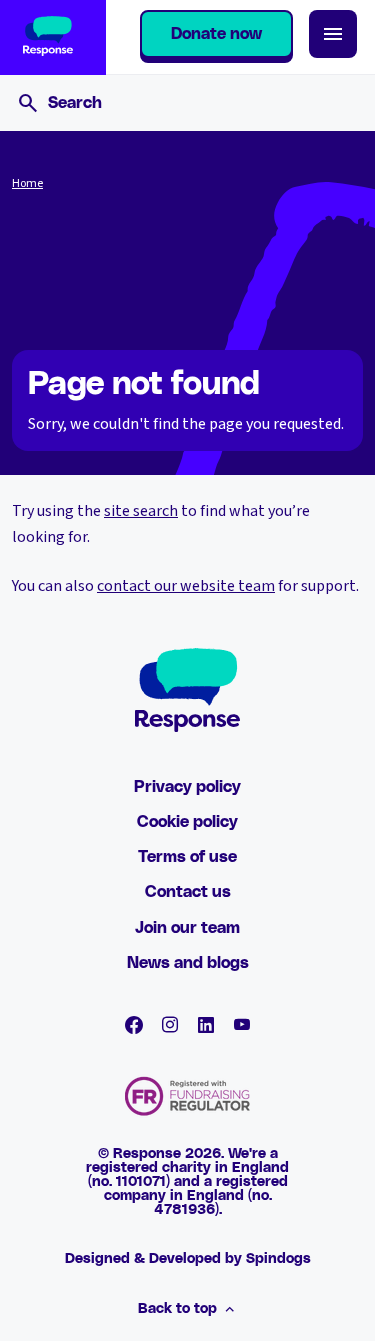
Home (27, 184)
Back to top (177, 1309)
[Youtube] (242, 1025)
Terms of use (187, 857)
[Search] (28, 103)
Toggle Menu (333, 34)
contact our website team (186, 586)
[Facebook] (134, 1025)
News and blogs (188, 963)
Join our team (187, 928)
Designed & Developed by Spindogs (188, 1259)
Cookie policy (187, 822)
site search (141, 511)
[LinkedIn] (206, 1025)
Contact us (188, 892)
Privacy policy (187, 787)
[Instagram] (170, 1025)
